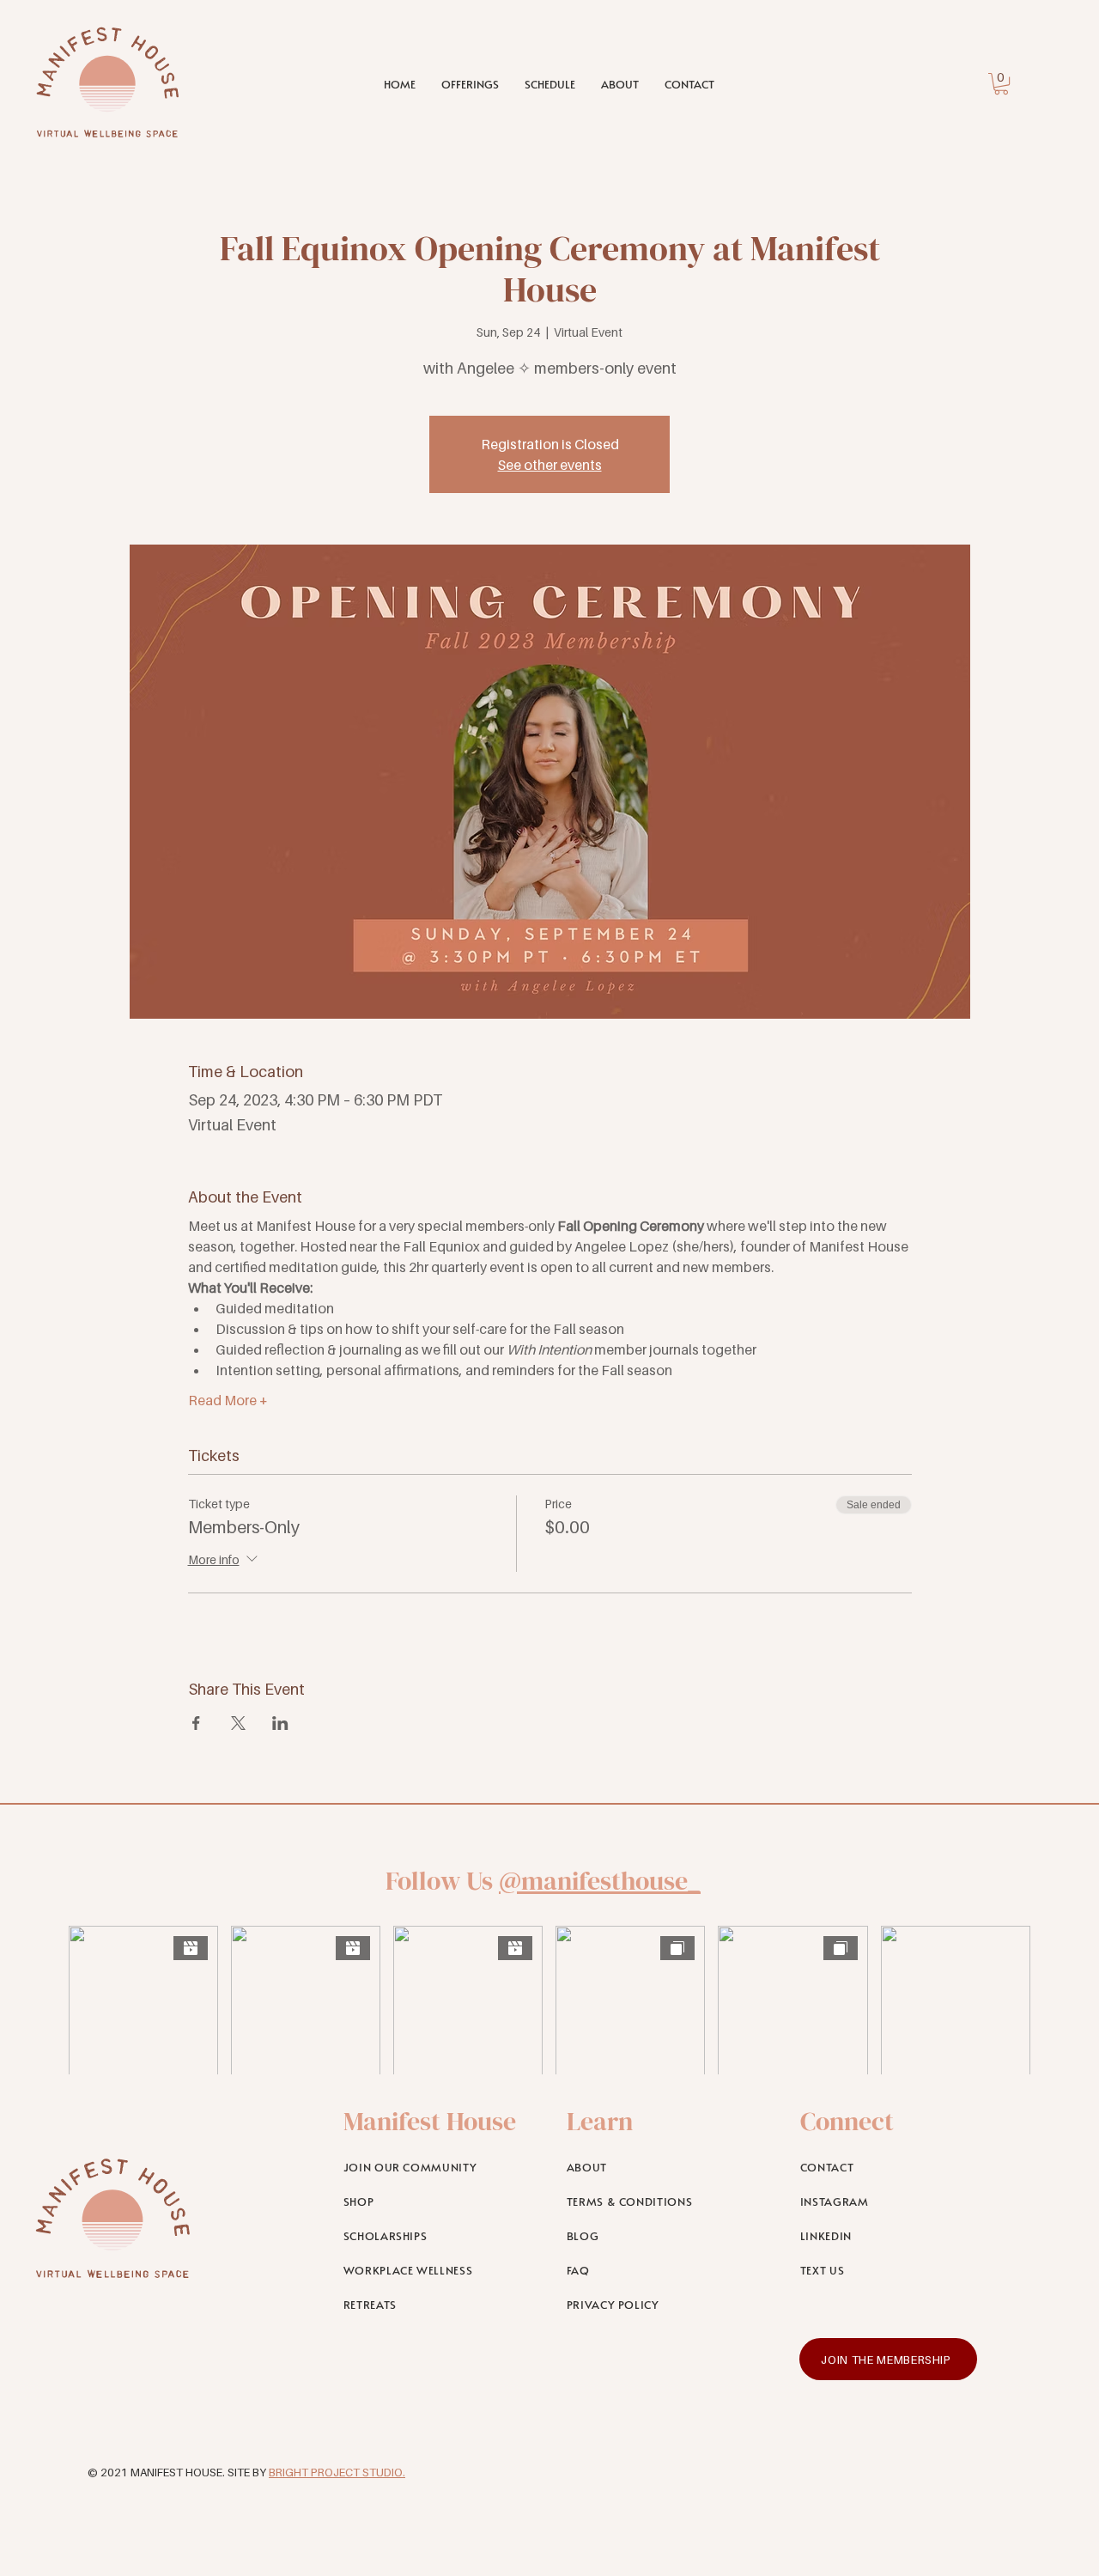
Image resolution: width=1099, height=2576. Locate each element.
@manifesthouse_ (600, 1881)
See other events (550, 465)
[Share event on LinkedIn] (280, 1723)
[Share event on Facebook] (196, 1723)
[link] (1001, 84)
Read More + (228, 1400)
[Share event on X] (238, 1723)
